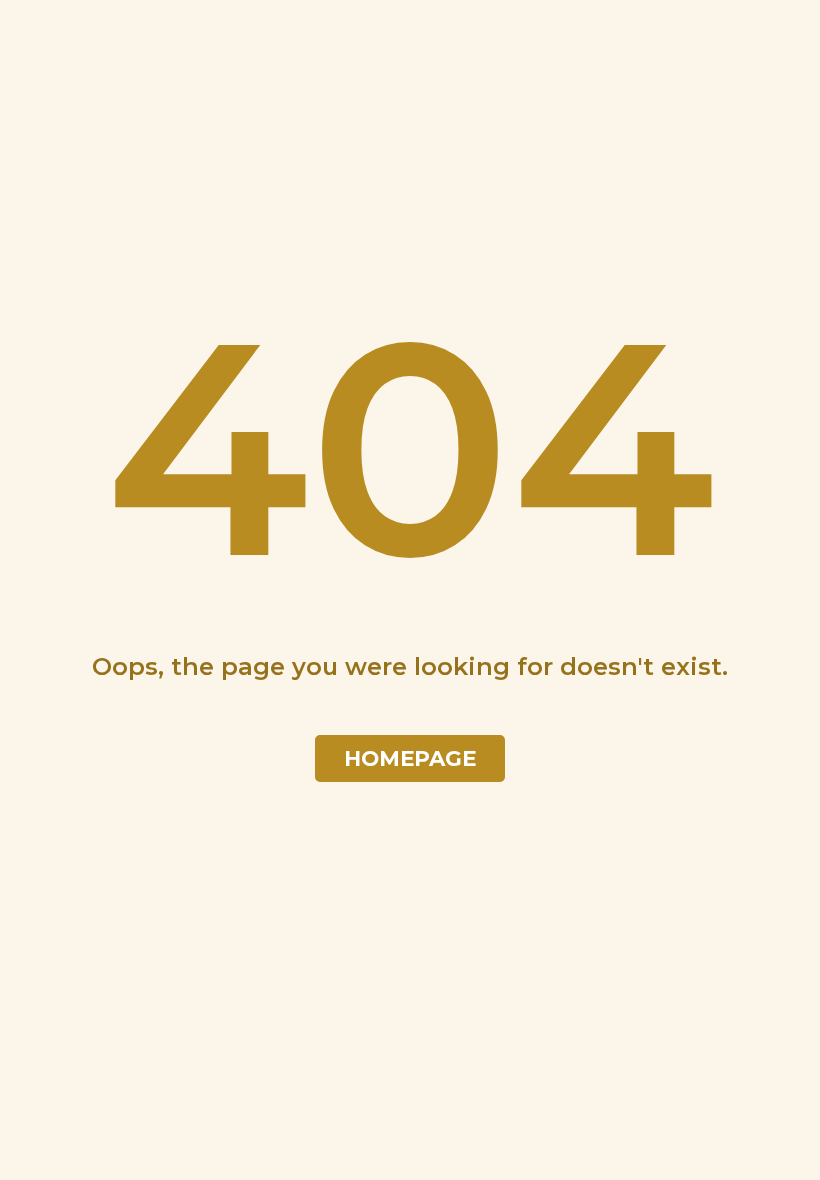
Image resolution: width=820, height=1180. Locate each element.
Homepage (410, 758)
